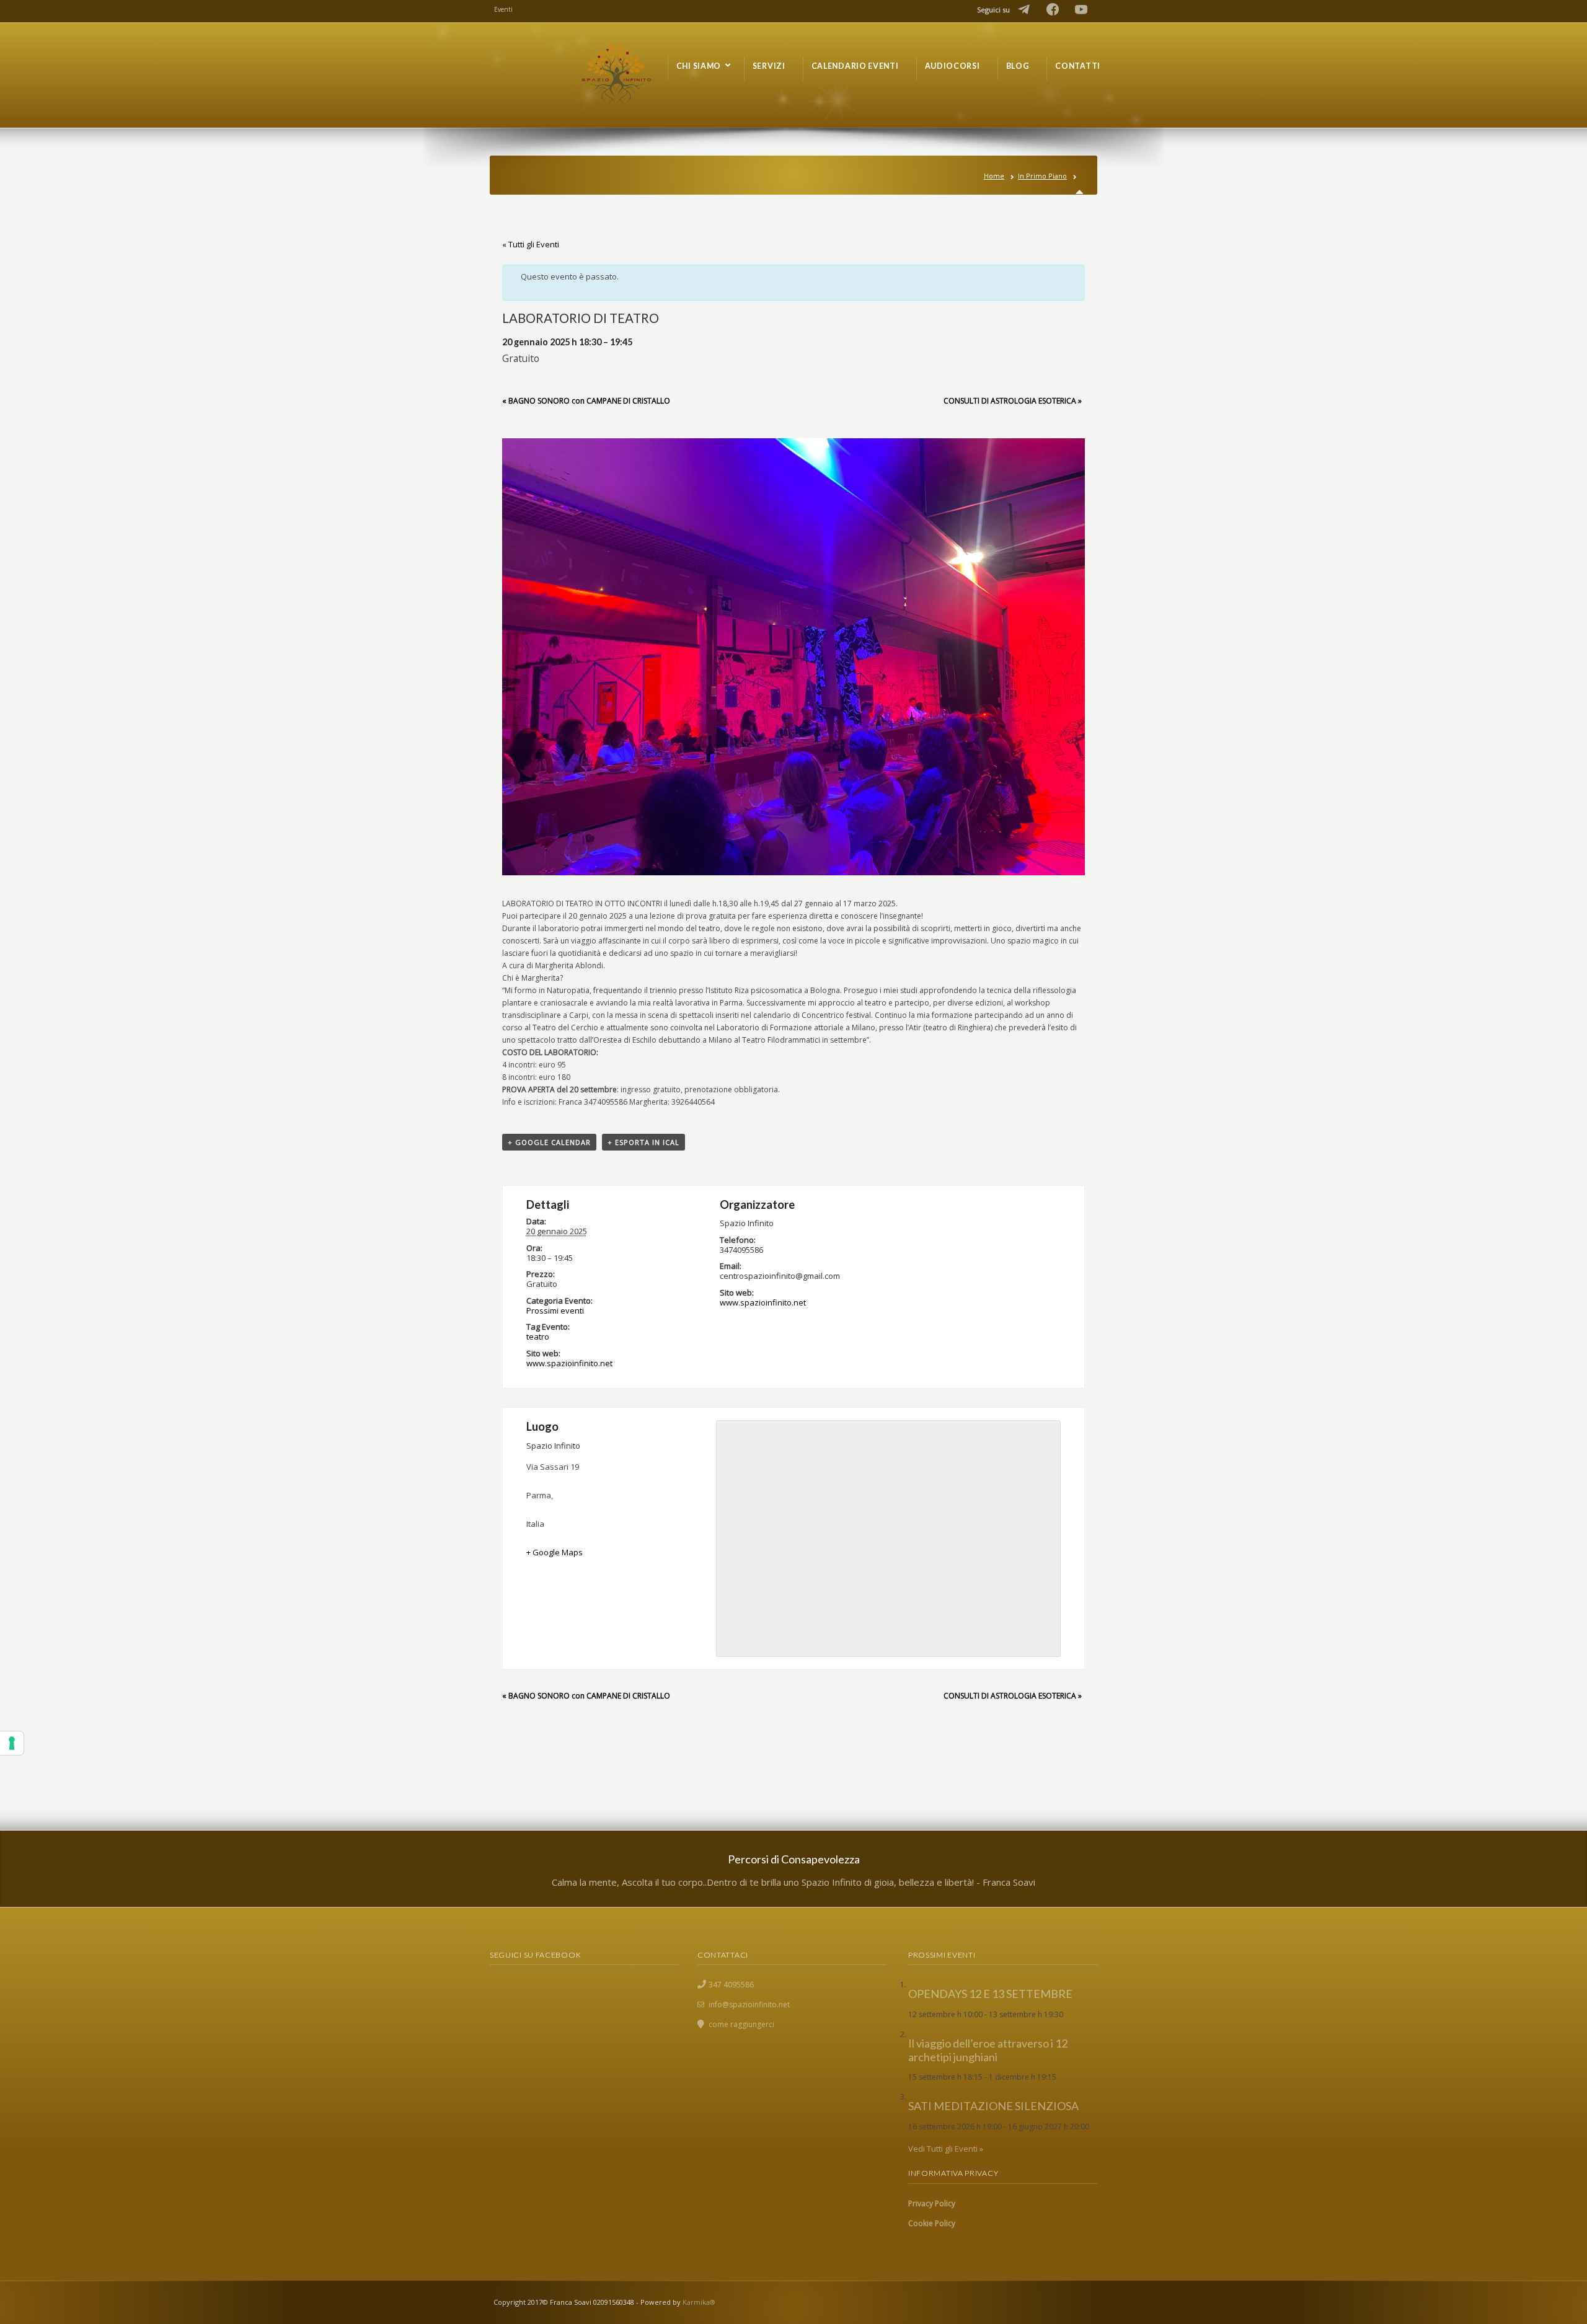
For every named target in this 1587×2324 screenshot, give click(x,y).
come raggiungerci (741, 2024)
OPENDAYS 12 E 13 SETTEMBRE (990, 1994)
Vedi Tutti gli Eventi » (946, 2149)
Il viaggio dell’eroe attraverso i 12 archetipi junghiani (988, 2050)
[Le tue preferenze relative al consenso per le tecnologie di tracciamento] (12, 1743)
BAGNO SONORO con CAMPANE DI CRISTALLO (586, 401)
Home (994, 176)
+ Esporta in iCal (643, 1142)
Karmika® (699, 2302)
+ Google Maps (555, 1552)
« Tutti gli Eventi (531, 244)
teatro (538, 1337)
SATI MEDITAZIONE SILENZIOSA (993, 2106)
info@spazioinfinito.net (749, 2004)
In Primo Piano (1042, 176)
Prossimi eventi (555, 1310)
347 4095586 (731, 1985)
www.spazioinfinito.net (569, 1363)
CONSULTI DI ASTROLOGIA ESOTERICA (1013, 401)
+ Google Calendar (549, 1142)
